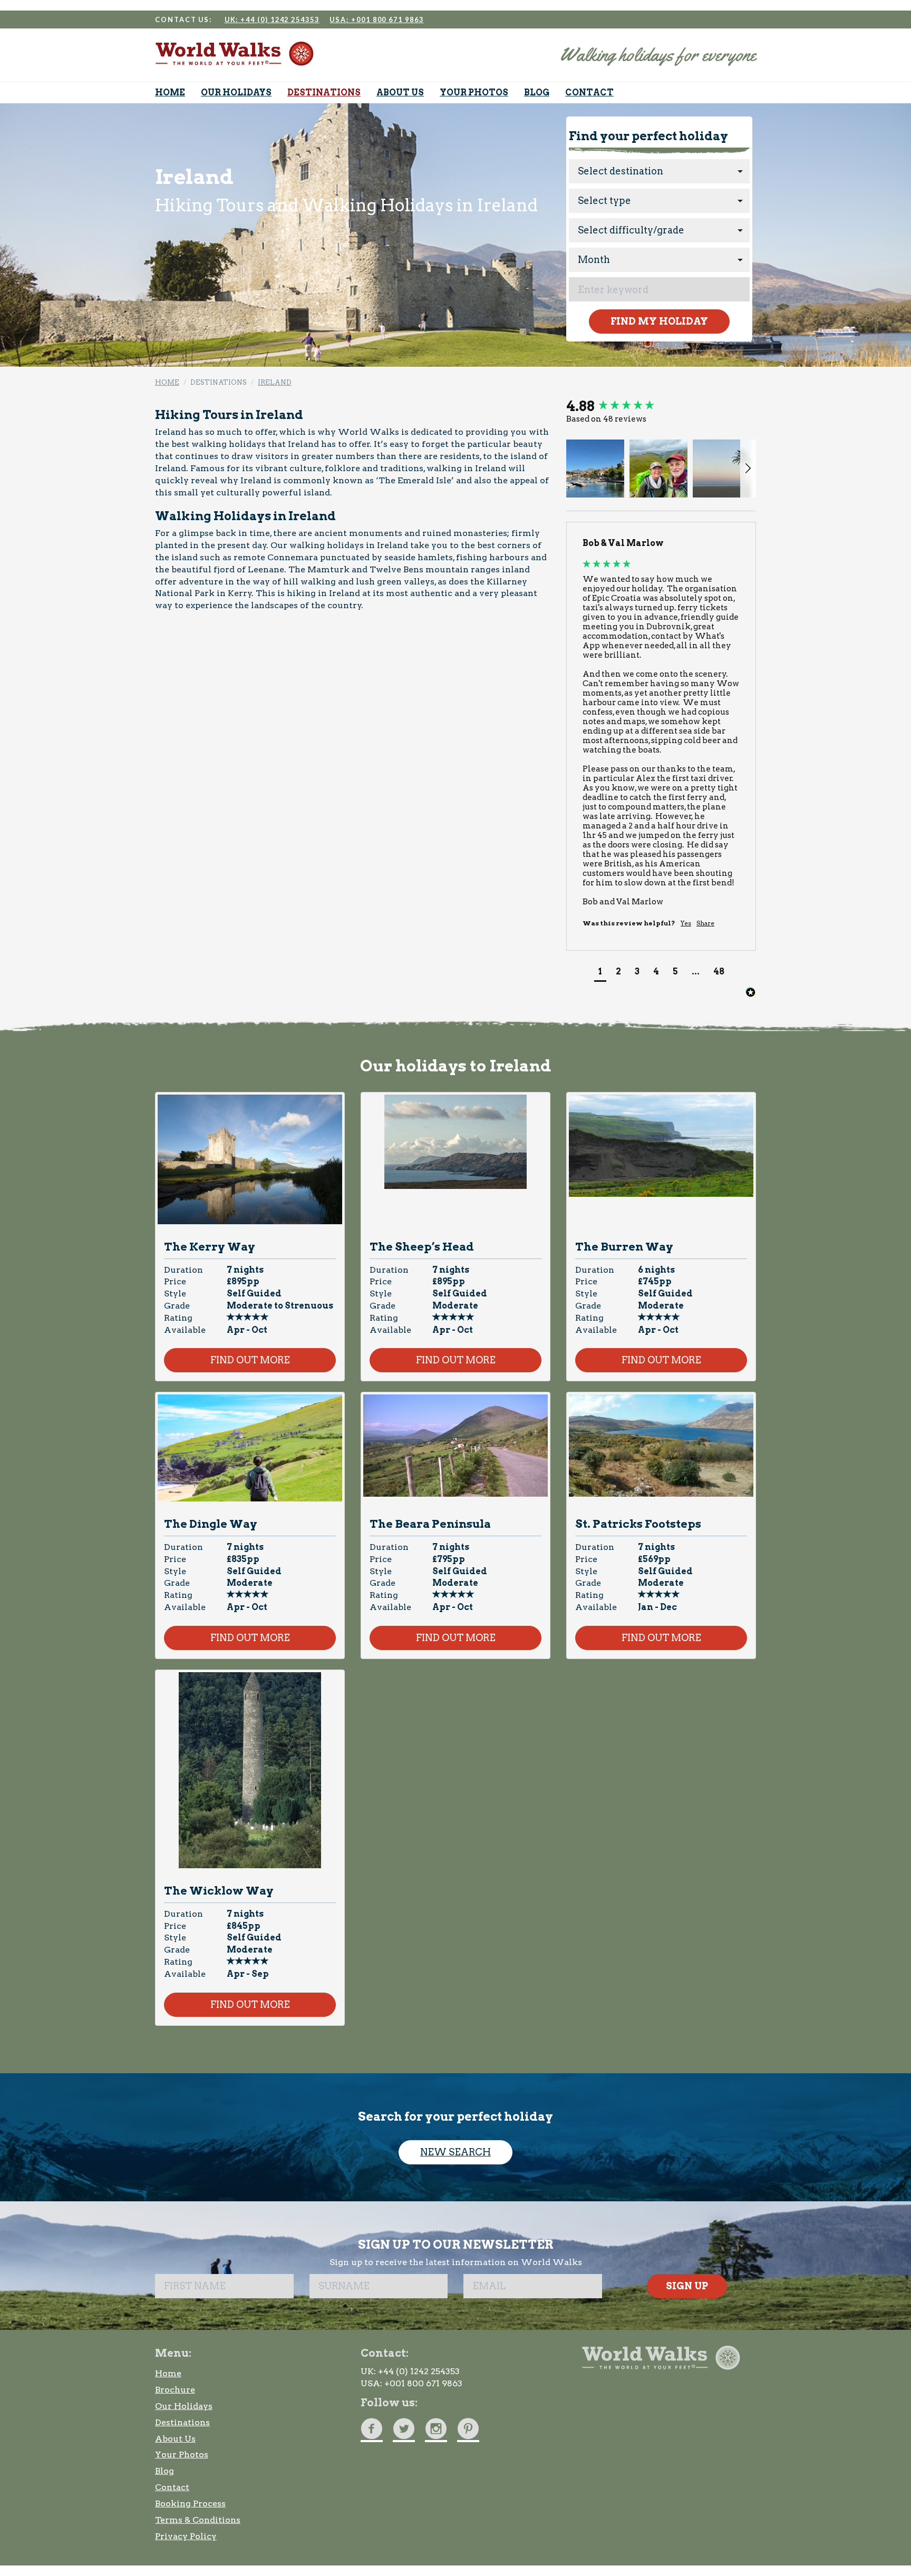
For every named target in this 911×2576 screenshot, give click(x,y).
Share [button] (705, 923)
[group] (661, 406)
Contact (172, 2487)
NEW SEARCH (455, 2152)
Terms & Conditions (198, 2520)
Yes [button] (686, 923)
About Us (175, 2439)
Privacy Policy (186, 2536)
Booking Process (190, 2504)
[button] (595, 469)
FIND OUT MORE (250, 1360)
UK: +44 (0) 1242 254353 (272, 19)
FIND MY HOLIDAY (659, 321)
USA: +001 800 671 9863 (376, 19)
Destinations (182, 2422)
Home (168, 2373)
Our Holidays (184, 2406)
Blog (164, 2471)
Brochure (175, 2390)
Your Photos (182, 2455)
